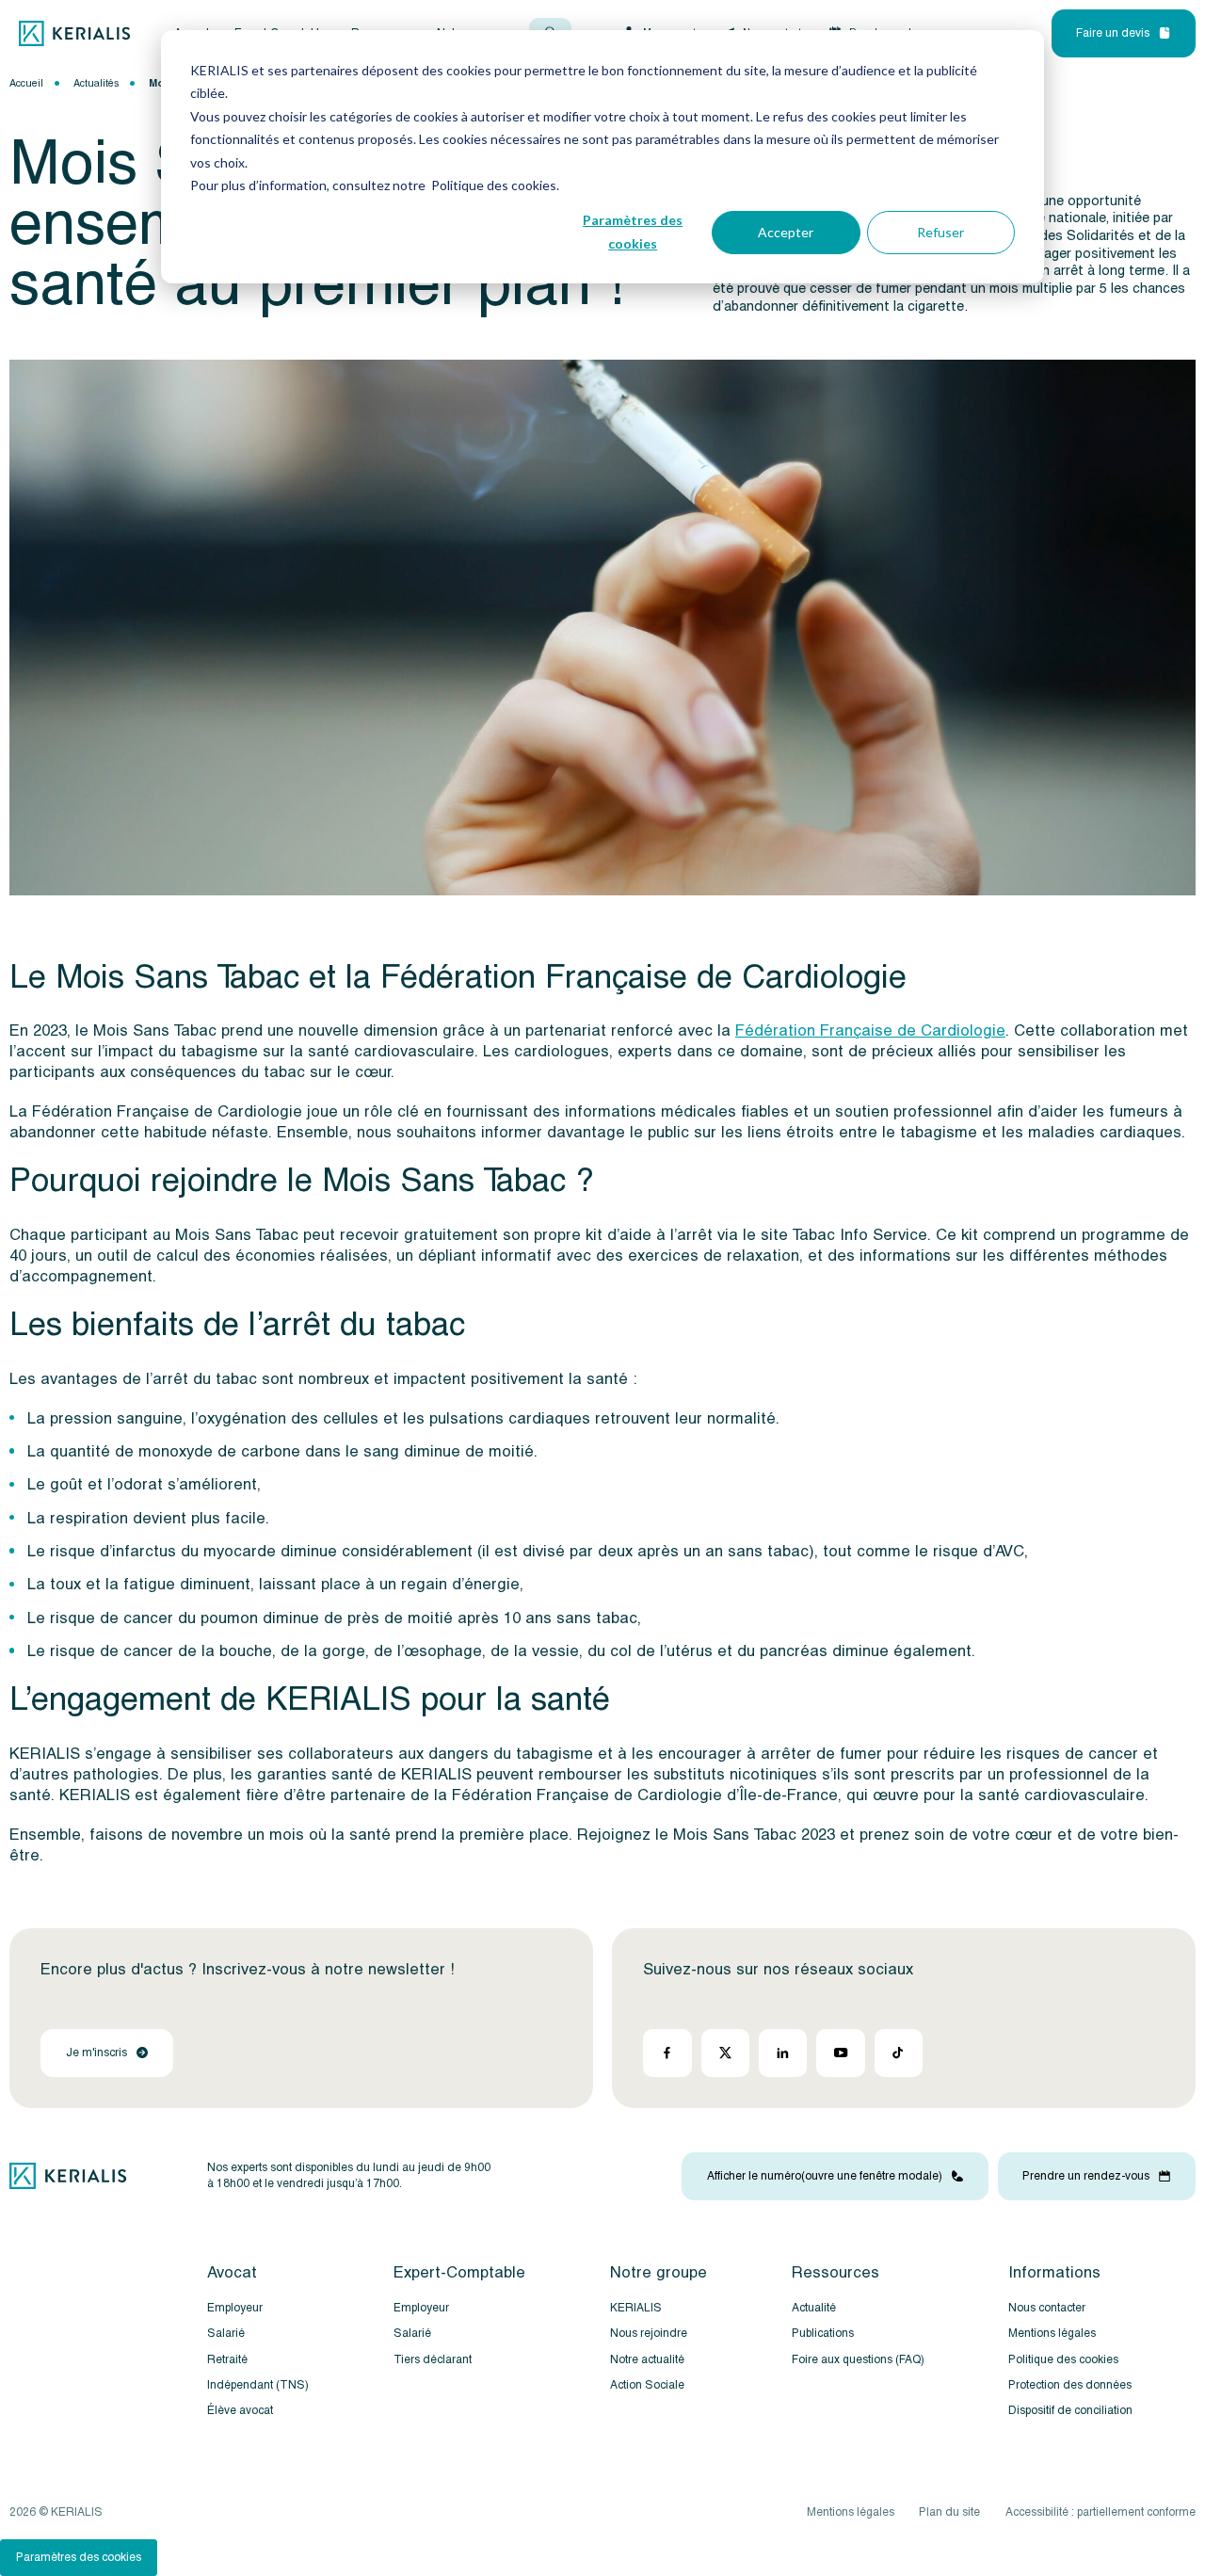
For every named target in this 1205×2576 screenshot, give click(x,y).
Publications (823, 2334)
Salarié (226, 2334)
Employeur (235, 2308)
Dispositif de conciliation (1070, 2412)
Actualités (96, 83)
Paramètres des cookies (633, 232)
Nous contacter (1047, 2308)
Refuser (940, 232)
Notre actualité (647, 2360)
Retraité (227, 2360)
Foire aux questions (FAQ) (858, 2360)
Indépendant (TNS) (258, 2385)
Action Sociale (647, 2385)
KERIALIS (636, 2308)
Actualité (814, 2308)
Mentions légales (1052, 2334)
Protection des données (1070, 2385)
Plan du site (949, 2512)
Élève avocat (240, 2412)
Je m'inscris (96, 2053)
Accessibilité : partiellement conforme (1101, 2512)
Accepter (786, 232)
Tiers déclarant (433, 2360)
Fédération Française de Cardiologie (870, 1030)
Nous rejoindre (649, 2334)
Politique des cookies (1063, 2360)
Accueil (26, 83)
